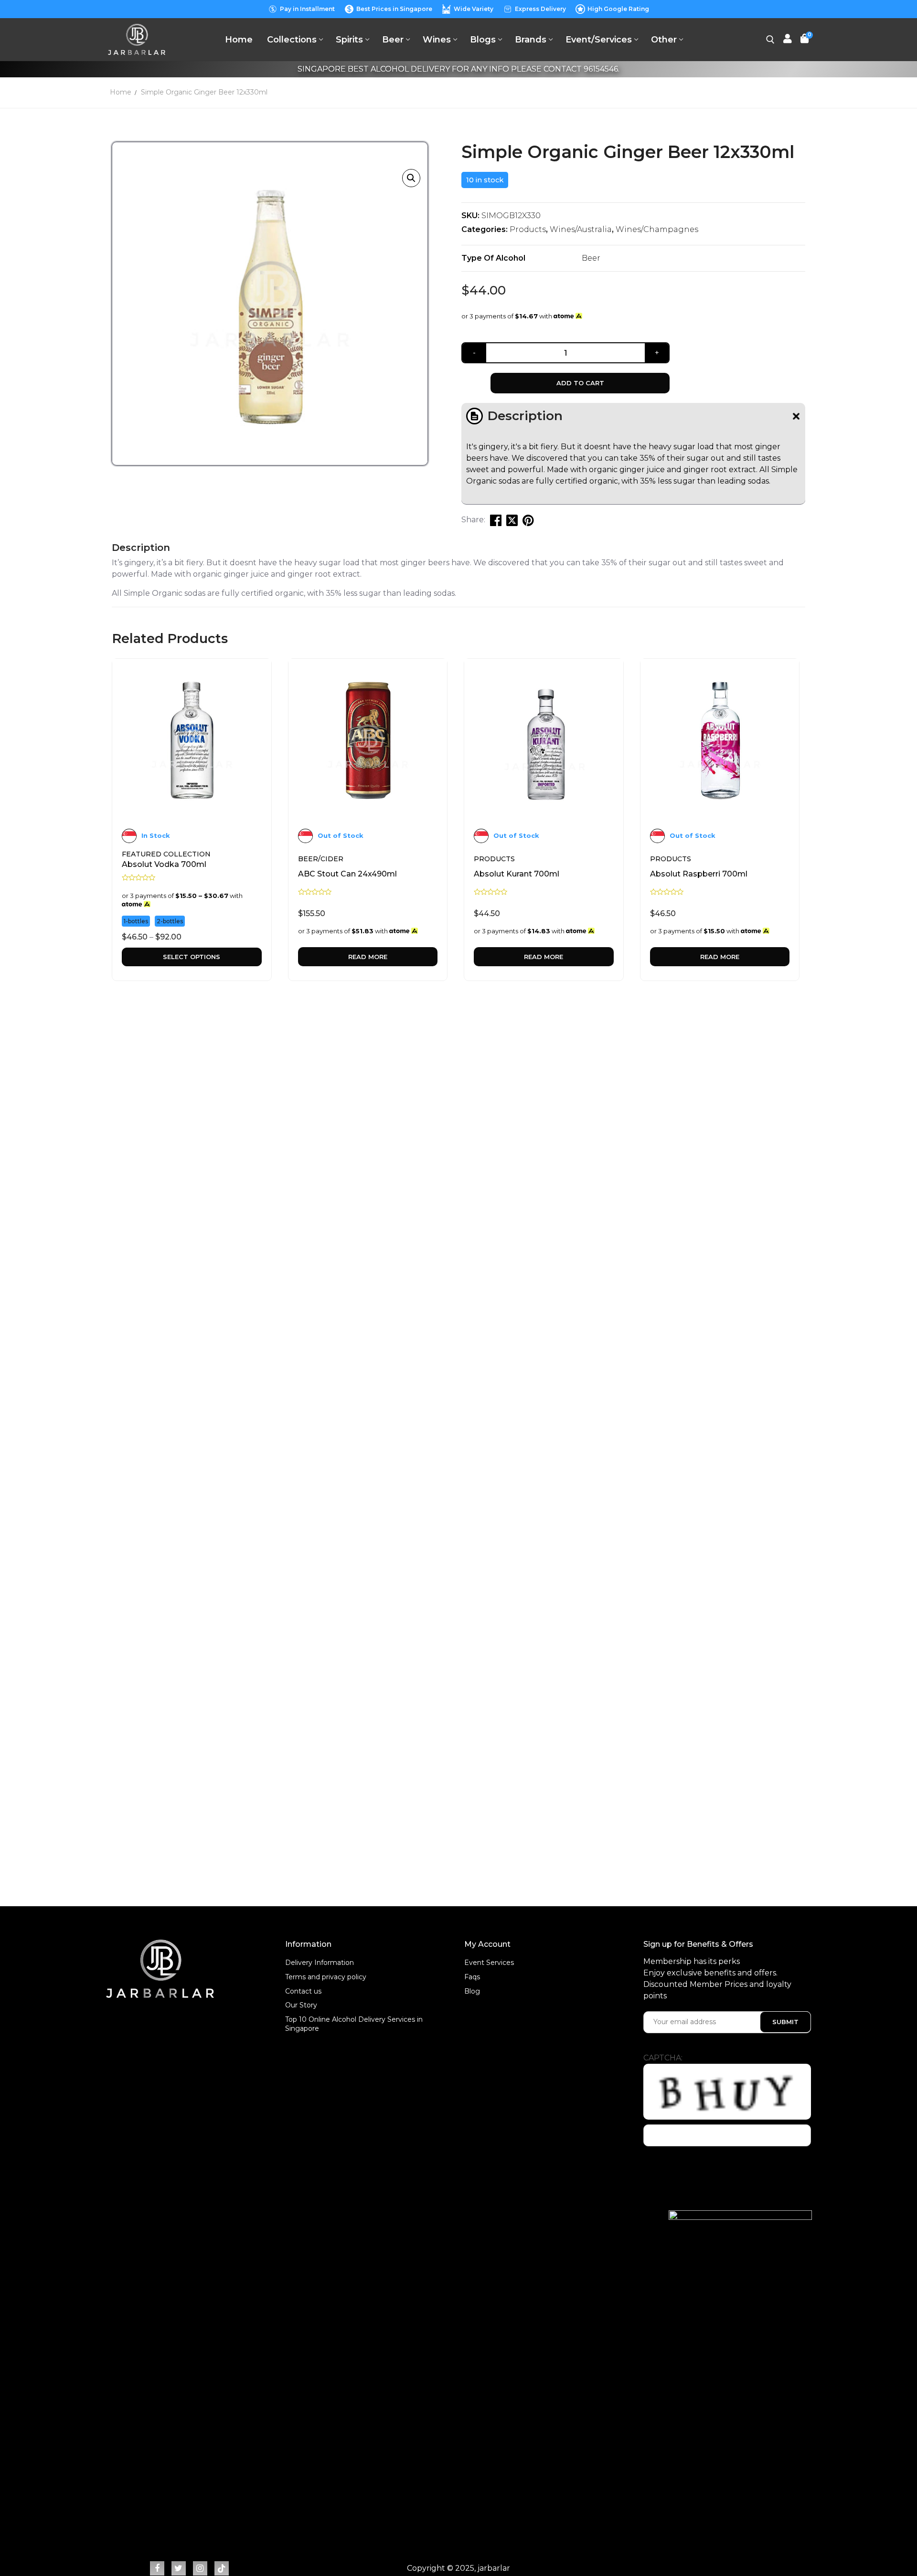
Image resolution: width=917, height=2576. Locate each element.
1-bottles (136, 921)
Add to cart (580, 383)
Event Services (489, 1963)
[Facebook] (157, 2568)
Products (528, 229)
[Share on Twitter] (512, 520)
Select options (192, 957)
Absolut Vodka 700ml (164, 864)
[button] (411, 178)
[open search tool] (770, 40)
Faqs (472, 1977)
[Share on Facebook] (496, 520)
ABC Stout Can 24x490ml (347, 874)
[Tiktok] (222, 2568)
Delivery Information (320, 1963)
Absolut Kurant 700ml (517, 874)
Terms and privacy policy (326, 1977)
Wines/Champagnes (657, 229)
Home (121, 92)
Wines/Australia (581, 229)
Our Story (301, 2005)
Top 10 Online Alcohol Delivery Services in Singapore (354, 2024)
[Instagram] (200, 2568)
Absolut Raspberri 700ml (699, 874)
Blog (472, 1991)
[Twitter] (179, 2568)
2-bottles (170, 921)
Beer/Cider (321, 859)
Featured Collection (166, 854)
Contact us (303, 1991)
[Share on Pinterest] (528, 520)
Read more (368, 957)
